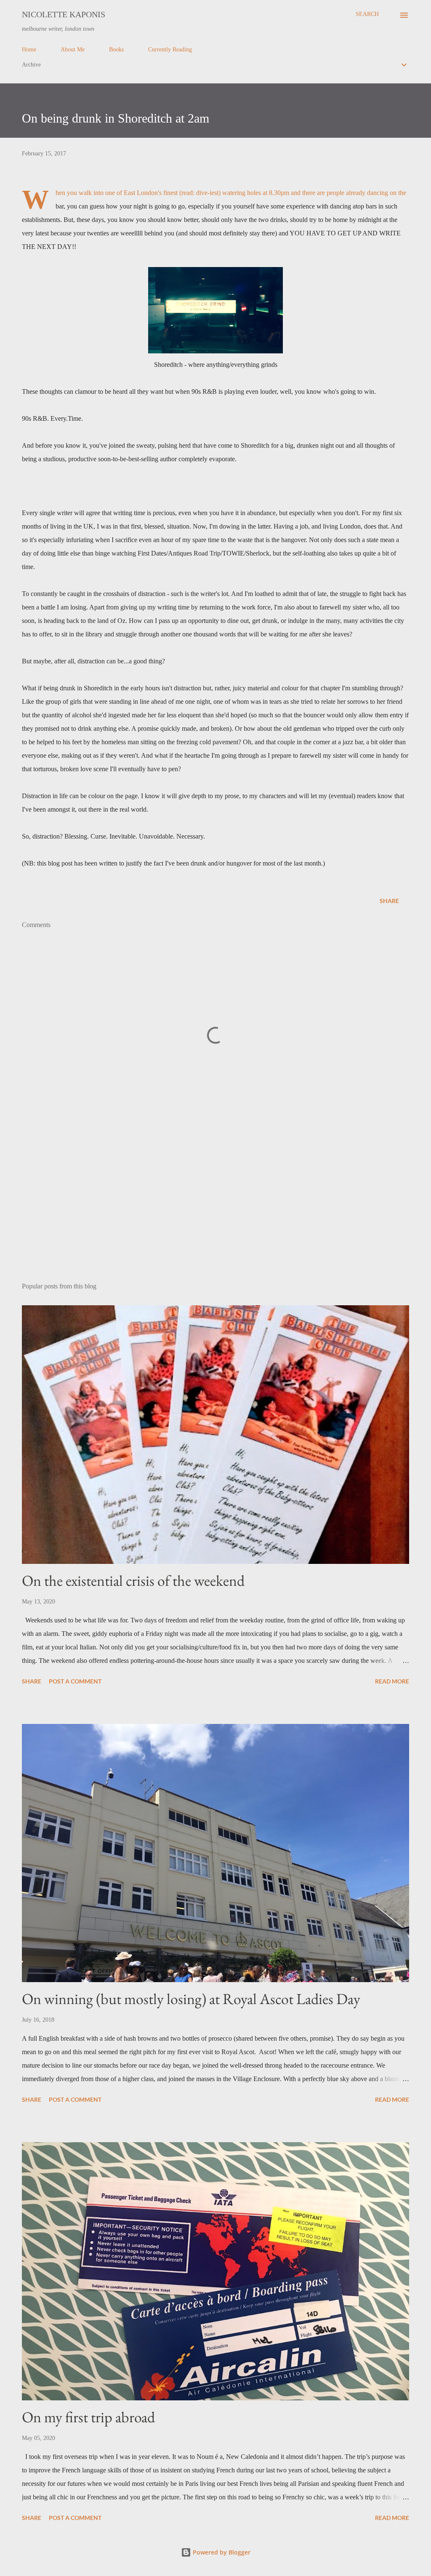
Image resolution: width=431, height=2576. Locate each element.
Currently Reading (170, 49)
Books (116, 49)
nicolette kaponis (64, 14)
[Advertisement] (215, 1210)
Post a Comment (75, 1681)
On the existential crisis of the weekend (133, 1581)
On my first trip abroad (88, 2417)
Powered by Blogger (221, 2552)
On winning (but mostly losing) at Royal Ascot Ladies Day (191, 1999)
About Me (73, 49)
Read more (392, 1681)
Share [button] (389, 901)
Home (29, 49)
